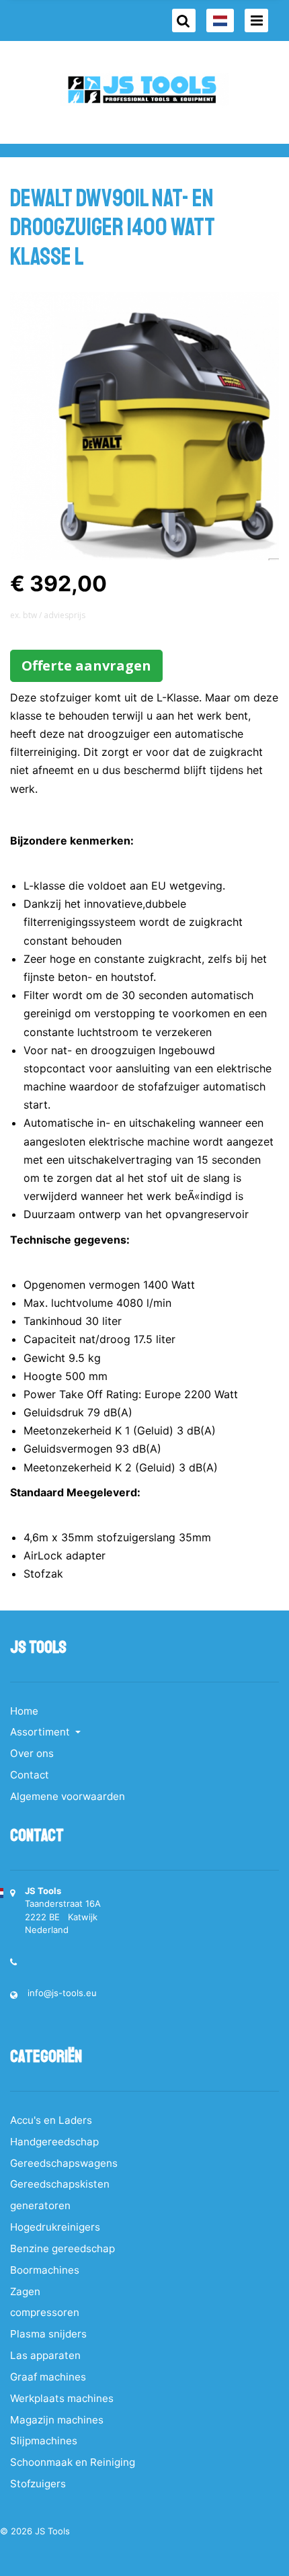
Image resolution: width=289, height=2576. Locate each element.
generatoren (40, 2205)
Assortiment (41, 1732)
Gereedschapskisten (60, 2184)
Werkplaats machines (62, 2398)
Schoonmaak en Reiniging (73, 2462)
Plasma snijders (48, 2334)
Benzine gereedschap (63, 2248)
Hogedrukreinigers (55, 2227)
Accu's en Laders (51, 2120)
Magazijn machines (57, 2420)
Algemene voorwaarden (68, 1796)
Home (24, 1711)
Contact (30, 1775)
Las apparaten (45, 2355)
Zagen (25, 2291)
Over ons (32, 1753)
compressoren (45, 2312)
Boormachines (45, 2270)
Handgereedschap (54, 2142)
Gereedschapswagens (64, 2163)
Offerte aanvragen (86, 666)
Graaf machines (48, 2377)
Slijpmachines (44, 2441)
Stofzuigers (38, 2484)
